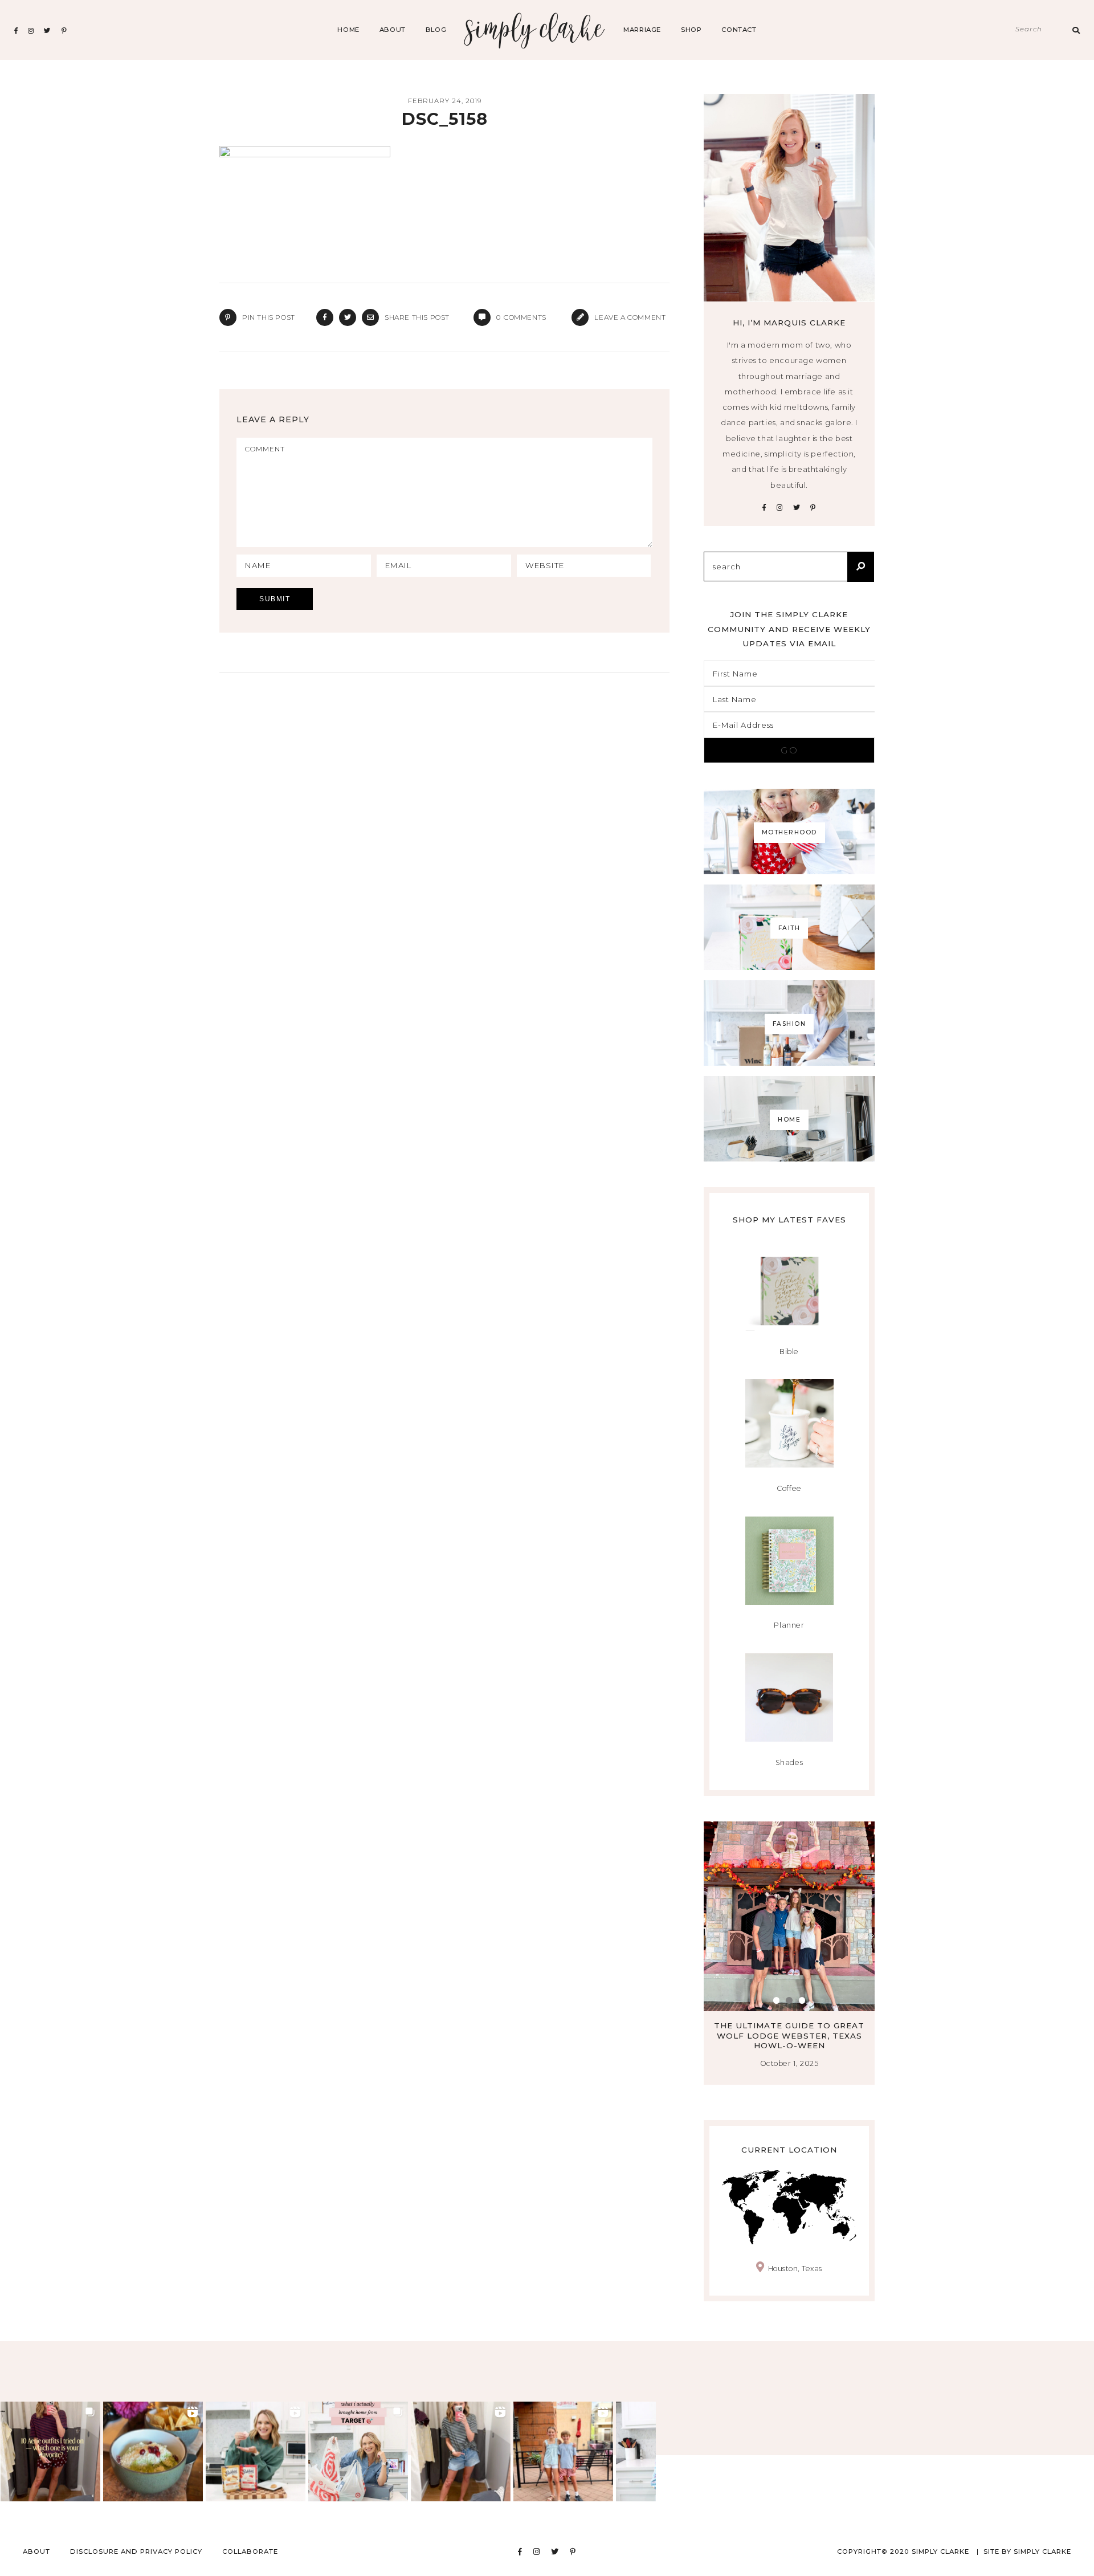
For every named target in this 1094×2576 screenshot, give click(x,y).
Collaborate (250, 2551)
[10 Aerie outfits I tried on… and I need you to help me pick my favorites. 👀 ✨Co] (50, 2451)
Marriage (642, 30)
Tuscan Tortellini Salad (800, 2025)
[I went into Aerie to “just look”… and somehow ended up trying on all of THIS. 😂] (461, 2451)
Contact (739, 30)
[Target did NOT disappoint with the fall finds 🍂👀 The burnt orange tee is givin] (358, 2451)
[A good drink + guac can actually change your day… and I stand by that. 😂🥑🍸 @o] (153, 2451)
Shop (691, 30)
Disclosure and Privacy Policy (136, 2551)
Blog (436, 30)
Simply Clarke (535, 30)
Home (348, 30)
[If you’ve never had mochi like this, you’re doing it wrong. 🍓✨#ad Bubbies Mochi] (256, 2451)
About (393, 30)
